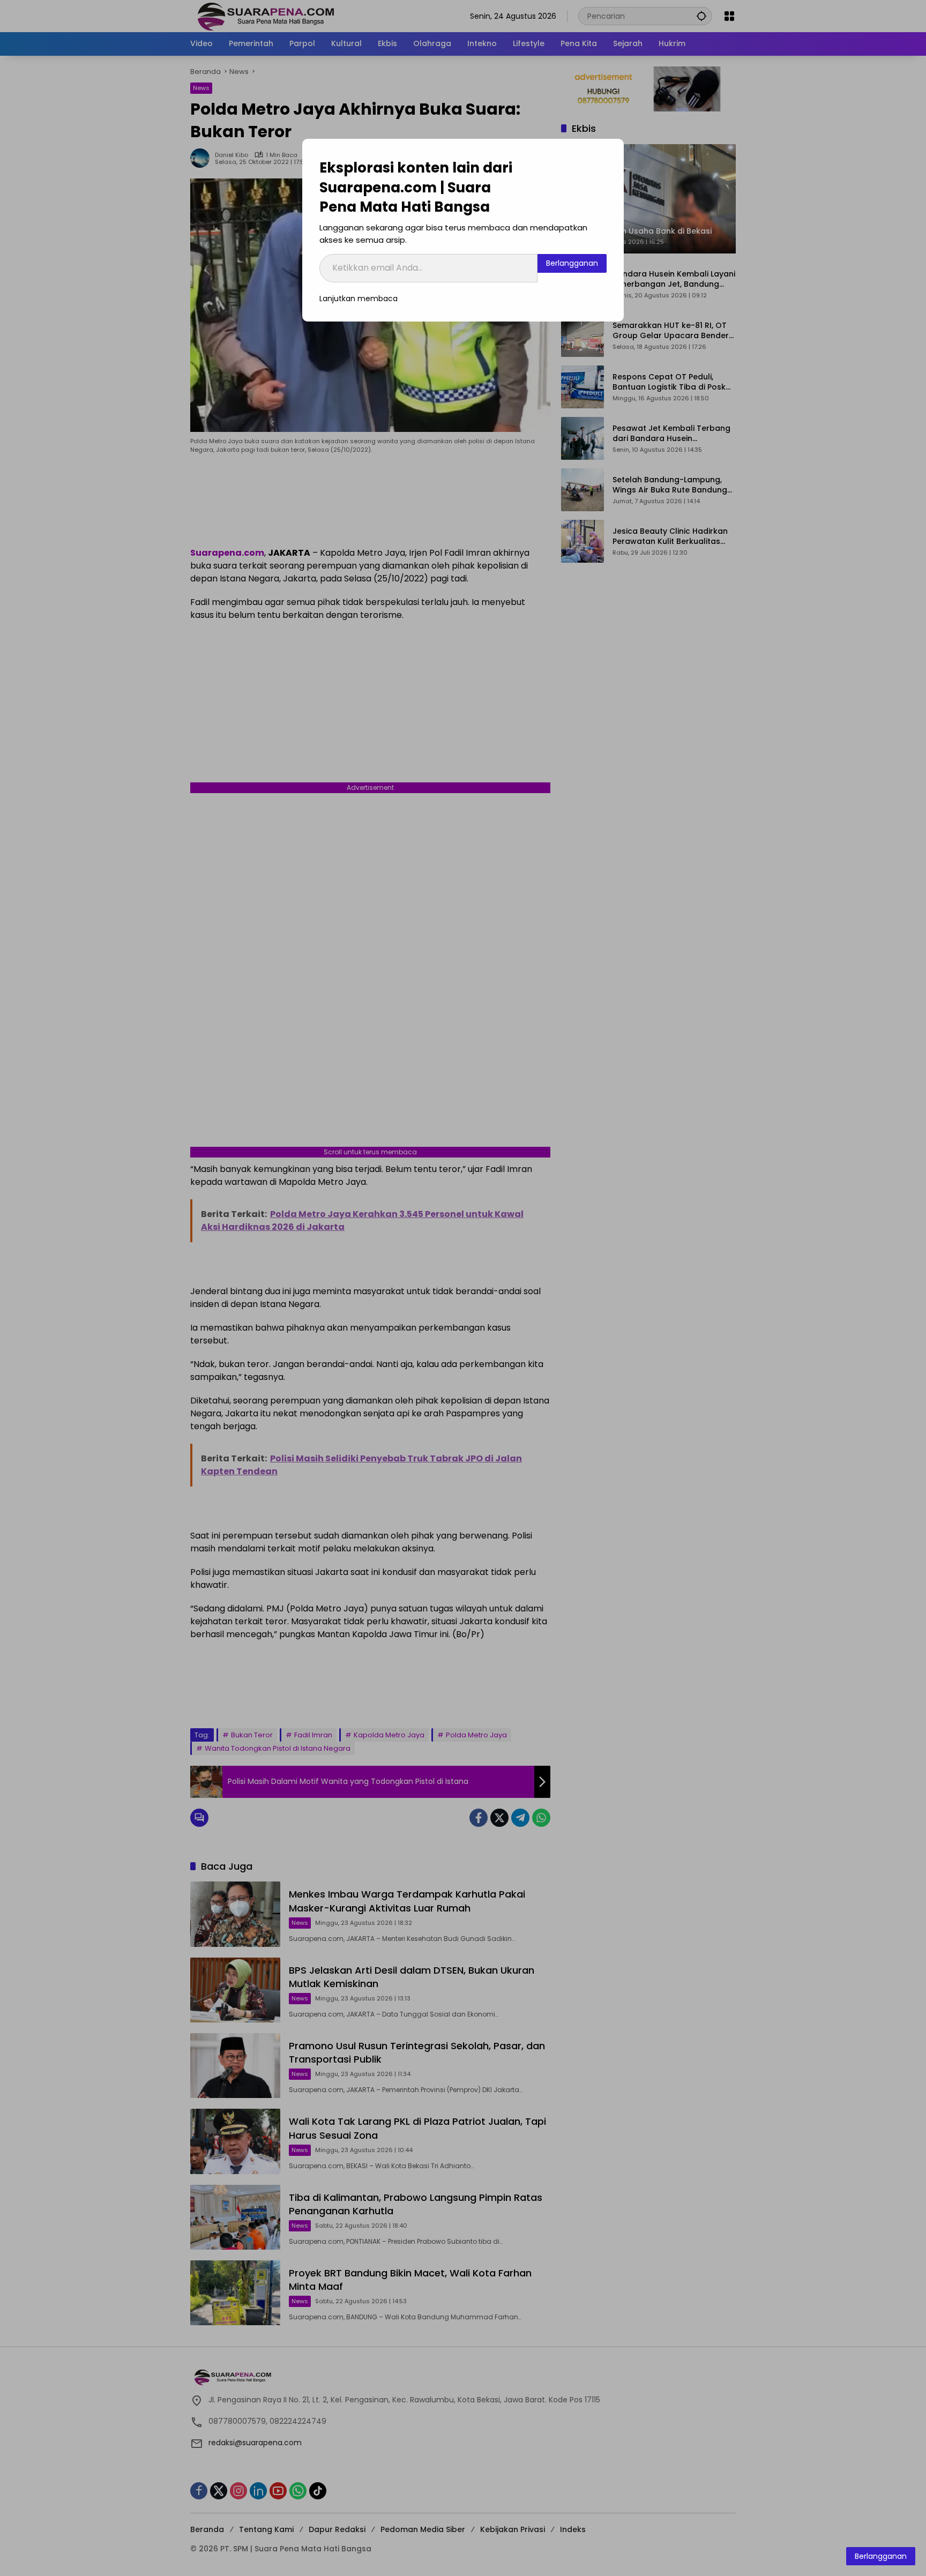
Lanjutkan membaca (359, 298)
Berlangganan (572, 263)
